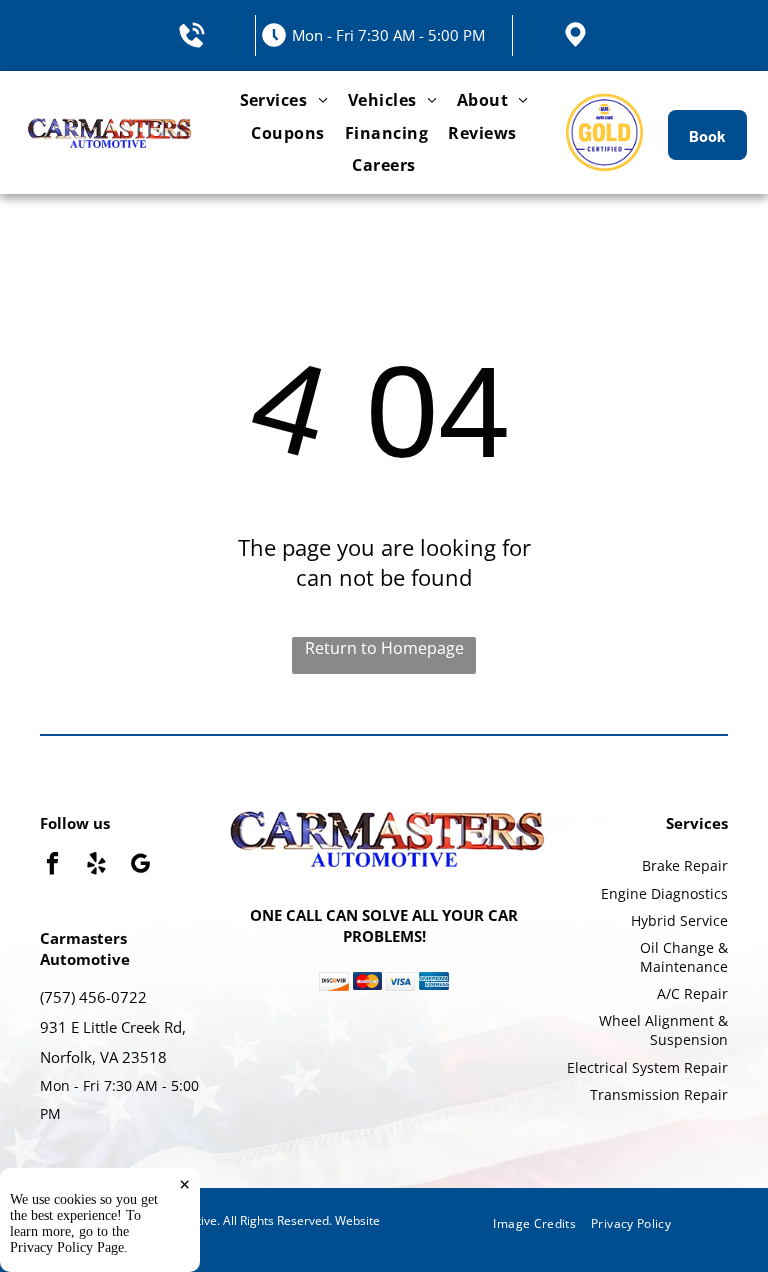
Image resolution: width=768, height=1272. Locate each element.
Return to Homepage (384, 648)
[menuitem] (284, 100)
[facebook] (52, 866)
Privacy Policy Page (67, 1247)
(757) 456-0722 (93, 997)
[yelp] (96, 866)
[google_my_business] (140, 866)
